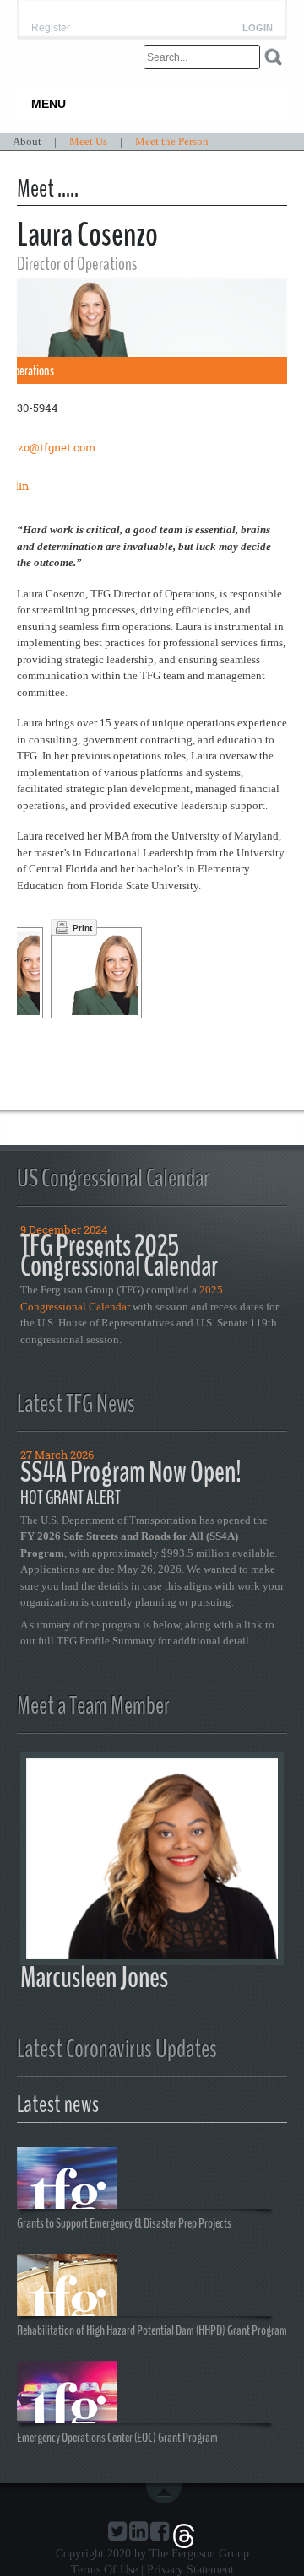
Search (273, 57)
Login (258, 28)
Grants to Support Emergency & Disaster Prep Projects (124, 2222)
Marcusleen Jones (94, 1977)
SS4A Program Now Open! (131, 1472)
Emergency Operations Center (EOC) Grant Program (117, 2437)
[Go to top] (167, 2493)
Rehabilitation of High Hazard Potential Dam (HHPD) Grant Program (152, 2330)
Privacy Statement (190, 2570)
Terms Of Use (104, 2570)
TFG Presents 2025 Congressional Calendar (119, 1256)
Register (51, 28)
